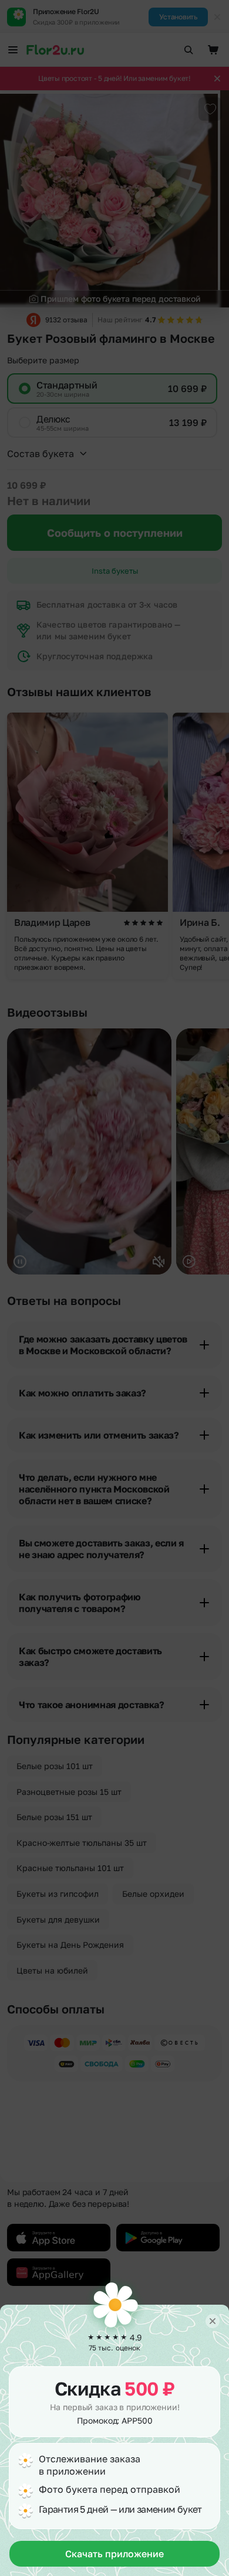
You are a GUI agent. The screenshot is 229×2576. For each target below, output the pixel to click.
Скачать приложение (114, 2554)
